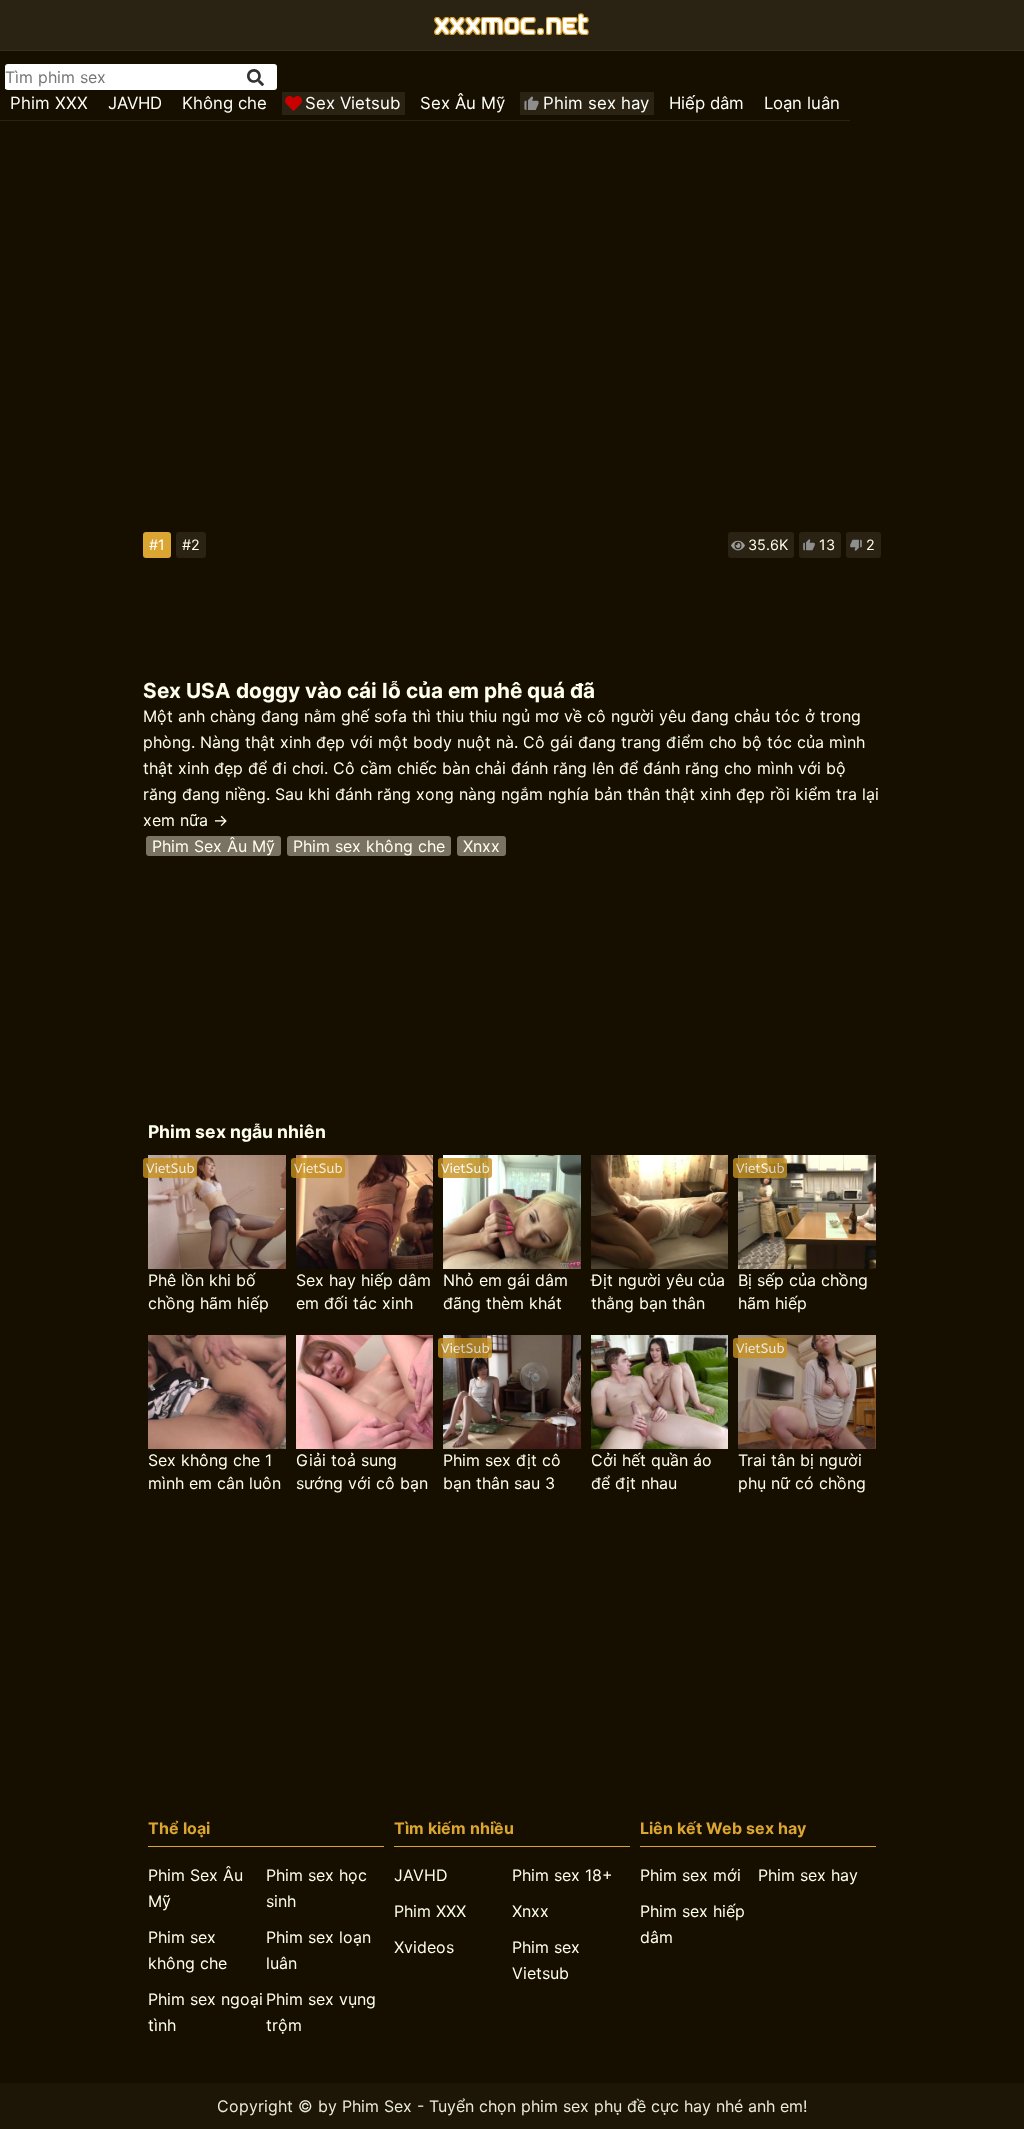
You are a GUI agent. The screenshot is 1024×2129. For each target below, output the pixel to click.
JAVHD (135, 103)
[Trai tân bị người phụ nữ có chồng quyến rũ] (806, 1392)
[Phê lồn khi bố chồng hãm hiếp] (216, 1212)
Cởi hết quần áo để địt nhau (651, 1471)
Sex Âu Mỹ (462, 103)
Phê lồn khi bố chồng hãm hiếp (208, 1291)
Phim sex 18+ (562, 1875)
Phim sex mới (690, 1875)
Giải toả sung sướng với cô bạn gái (362, 1472)
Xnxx (481, 846)
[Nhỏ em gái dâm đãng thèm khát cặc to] (511, 1212)
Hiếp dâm (706, 103)
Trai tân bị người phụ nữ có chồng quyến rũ (802, 1472)
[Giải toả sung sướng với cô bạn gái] (364, 1392)
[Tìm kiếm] (257, 77)
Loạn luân (802, 103)
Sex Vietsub (352, 103)
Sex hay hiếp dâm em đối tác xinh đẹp (363, 1292)
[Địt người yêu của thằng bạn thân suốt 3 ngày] (659, 1212)
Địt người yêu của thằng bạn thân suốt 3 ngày (658, 1292)
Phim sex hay (596, 103)
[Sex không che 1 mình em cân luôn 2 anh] (216, 1392)
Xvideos (424, 1947)
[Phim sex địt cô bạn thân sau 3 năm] (511, 1392)
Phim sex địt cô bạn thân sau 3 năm (502, 1472)
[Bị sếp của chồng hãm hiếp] (806, 1212)
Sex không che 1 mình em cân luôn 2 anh (214, 1472)
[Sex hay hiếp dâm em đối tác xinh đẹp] (364, 1212)
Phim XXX (49, 103)
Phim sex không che (369, 846)
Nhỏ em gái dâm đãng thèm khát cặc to (505, 1292)
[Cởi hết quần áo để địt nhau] (659, 1392)
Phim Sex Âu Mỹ (213, 846)
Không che (224, 103)
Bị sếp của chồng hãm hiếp (803, 1291)
